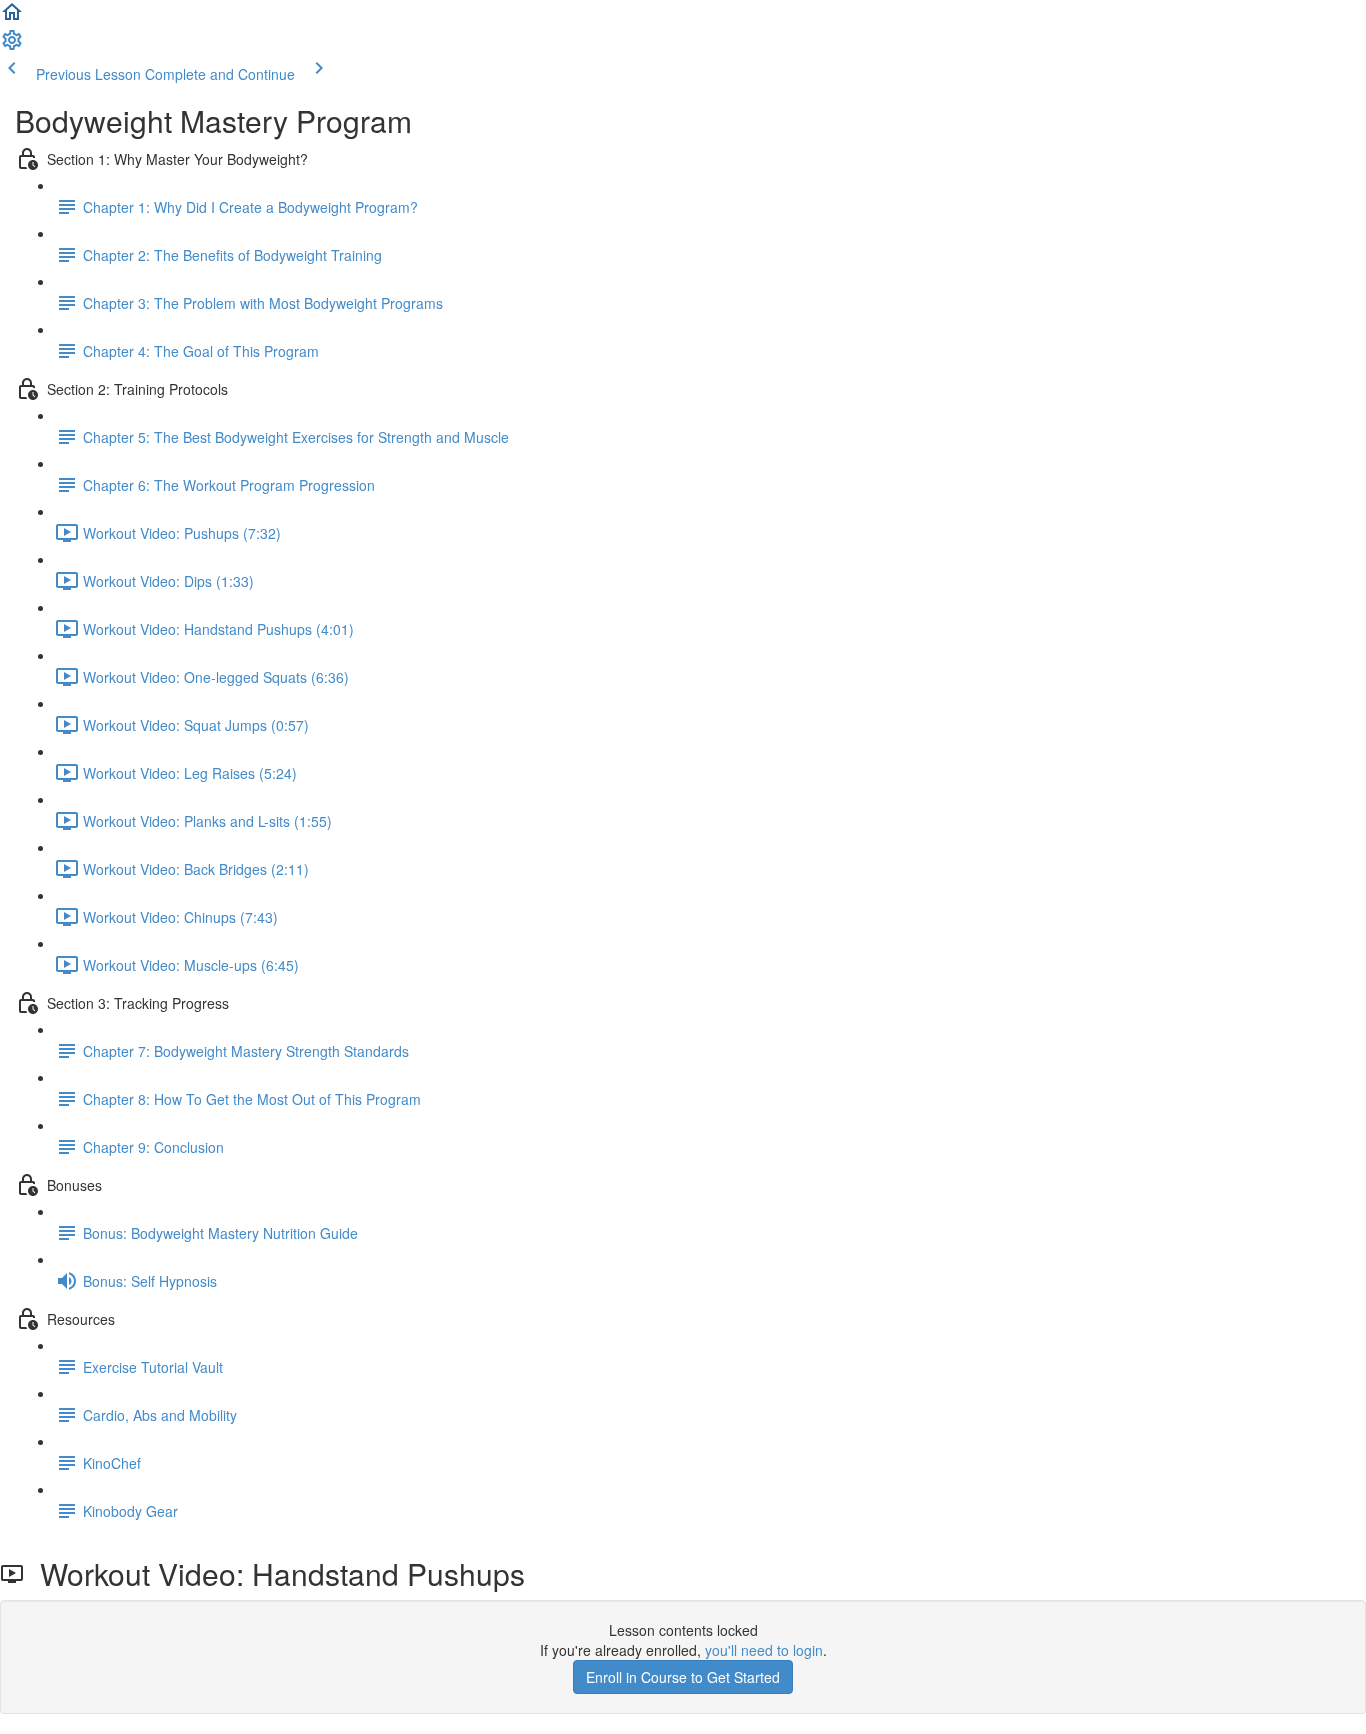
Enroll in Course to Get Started (683, 1677)
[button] (12, 18)
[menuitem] (12, 46)
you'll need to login (764, 1650)
